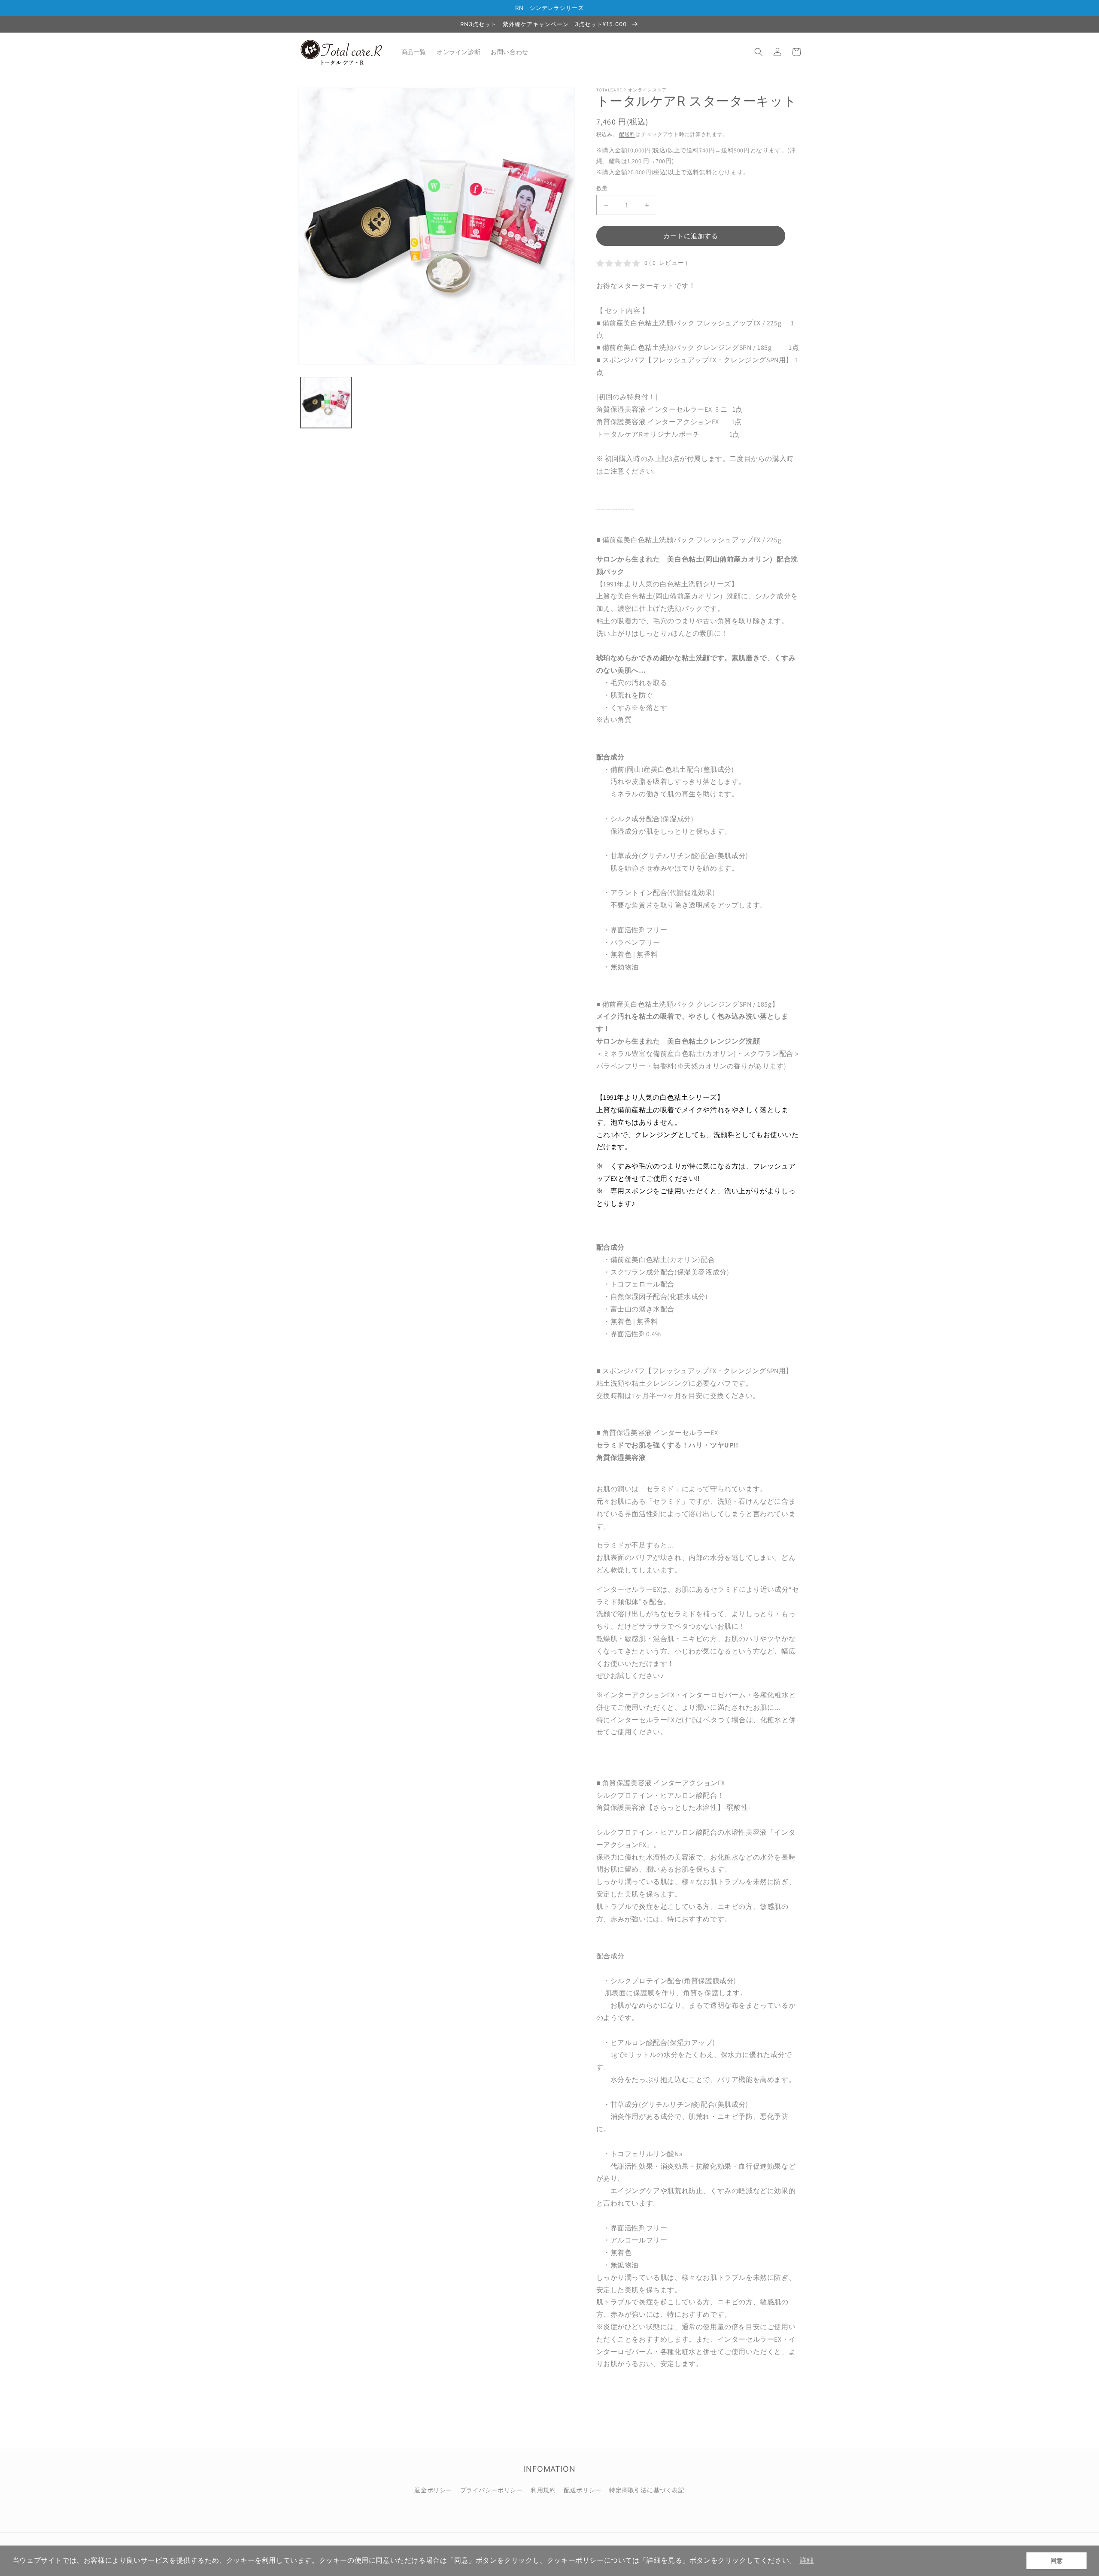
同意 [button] (1057, 2561)
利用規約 (543, 2490)
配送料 (627, 134)
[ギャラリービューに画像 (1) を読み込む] (326, 402)
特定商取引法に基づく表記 (647, 2490)
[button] (759, 52)
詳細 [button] (807, 2560)
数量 (602, 188)
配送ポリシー (583, 2490)
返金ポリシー (433, 2490)
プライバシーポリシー (492, 2490)
